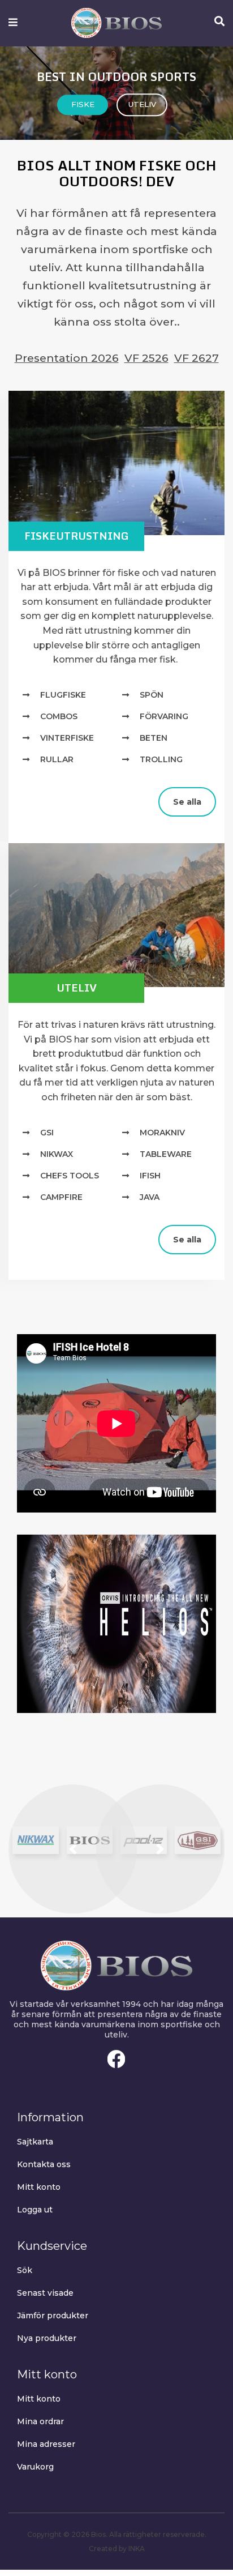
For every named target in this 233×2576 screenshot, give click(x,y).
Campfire (61, 1197)
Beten (154, 738)
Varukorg (35, 2467)
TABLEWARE (166, 1154)
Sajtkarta (35, 2142)
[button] (73, 1849)
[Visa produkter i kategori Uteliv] (116, 915)
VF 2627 (197, 358)
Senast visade (45, 2293)
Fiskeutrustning (77, 536)
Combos (59, 716)
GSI (47, 1133)
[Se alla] (17, 792)
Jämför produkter (53, 2316)
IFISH (150, 1176)
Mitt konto (39, 2187)
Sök (25, 2270)
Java (150, 1197)
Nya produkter (47, 2338)
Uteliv (77, 988)
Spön (152, 695)
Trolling (161, 759)
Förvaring (164, 716)
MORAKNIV (162, 1133)
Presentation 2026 (67, 358)
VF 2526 (146, 358)
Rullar (57, 759)
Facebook (116, 2059)
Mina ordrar (40, 2421)
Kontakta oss (44, 2164)
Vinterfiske (67, 738)
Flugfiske (63, 695)
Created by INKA (117, 2549)
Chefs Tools (70, 1176)
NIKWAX (57, 1154)
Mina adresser (46, 2444)
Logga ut (35, 2210)
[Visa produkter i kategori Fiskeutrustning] (116, 463)
